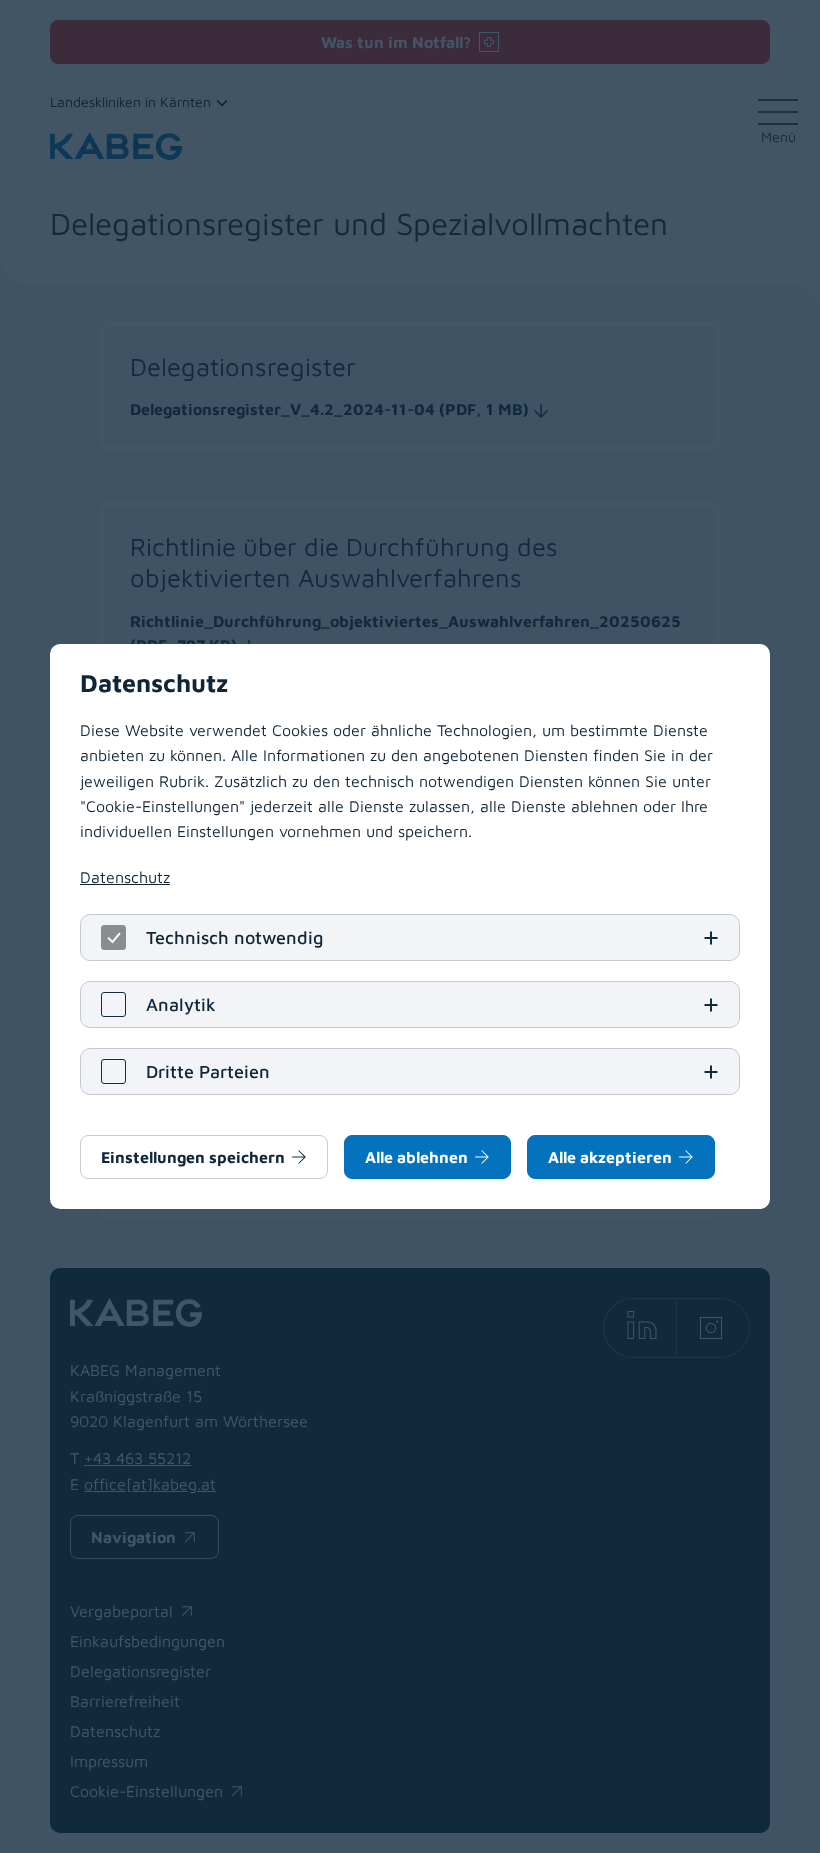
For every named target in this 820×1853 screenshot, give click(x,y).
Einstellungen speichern (193, 1157)
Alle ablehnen (416, 1157)
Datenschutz (125, 877)
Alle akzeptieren (610, 1157)
